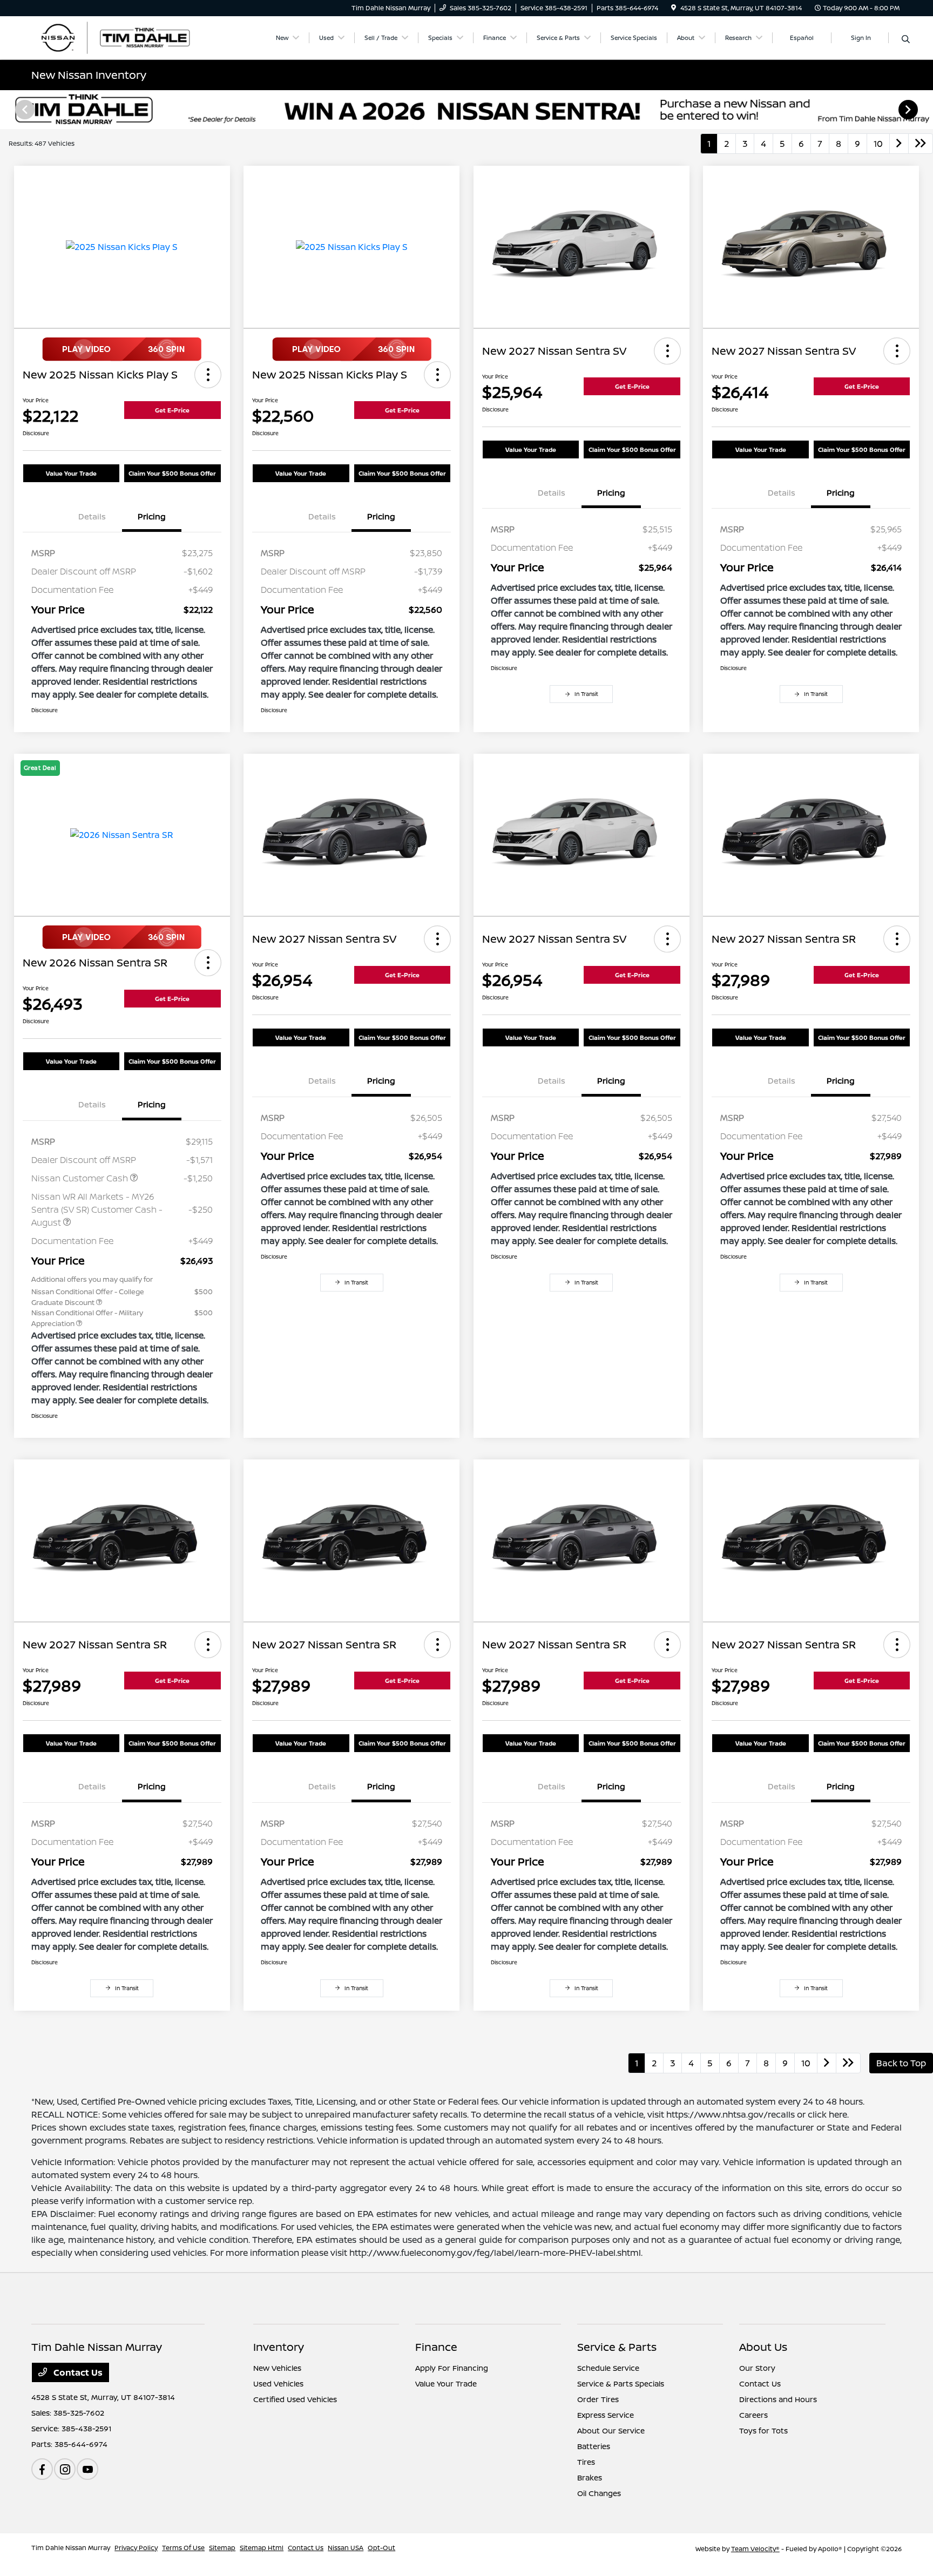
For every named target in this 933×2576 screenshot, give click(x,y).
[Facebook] (42, 2469)
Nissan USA (346, 2548)
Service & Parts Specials (621, 2384)
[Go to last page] (921, 144)
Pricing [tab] (152, 516)
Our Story (757, 2368)
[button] (208, 375)
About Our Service (611, 2430)
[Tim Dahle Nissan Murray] (124, 37)
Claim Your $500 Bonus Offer (172, 473)
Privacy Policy (136, 2548)
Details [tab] (92, 516)
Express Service (606, 2415)
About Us (763, 2347)
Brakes (590, 2477)
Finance (436, 2347)
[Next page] (909, 110)
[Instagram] (65, 2469)
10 (878, 144)
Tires (586, 2462)
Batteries (594, 2446)
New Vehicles (277, 2368)
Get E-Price (172, 410)
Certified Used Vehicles (295, 2399)
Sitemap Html (262, 2548)
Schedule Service (608, 2368)
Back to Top (901, 2063)
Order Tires (598, 2399)
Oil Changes (599, 2493)
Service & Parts (617, 2347)
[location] (674, 8)
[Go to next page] (899, 144)
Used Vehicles (278, 2384)
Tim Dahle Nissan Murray (71, 2548)
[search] (906, 39)
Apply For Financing (452, 2368)
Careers (753, 2415)
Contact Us (77, 2372)
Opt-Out (381, 2548)
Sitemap (222, 2548)
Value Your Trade (71, 473)
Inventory (279, 2347)
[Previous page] (24, 110)
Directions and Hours (778, 2399)
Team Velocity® (755, 2549)
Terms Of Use (183, 2548)
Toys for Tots (763, 2430)
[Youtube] (87, 2469)
